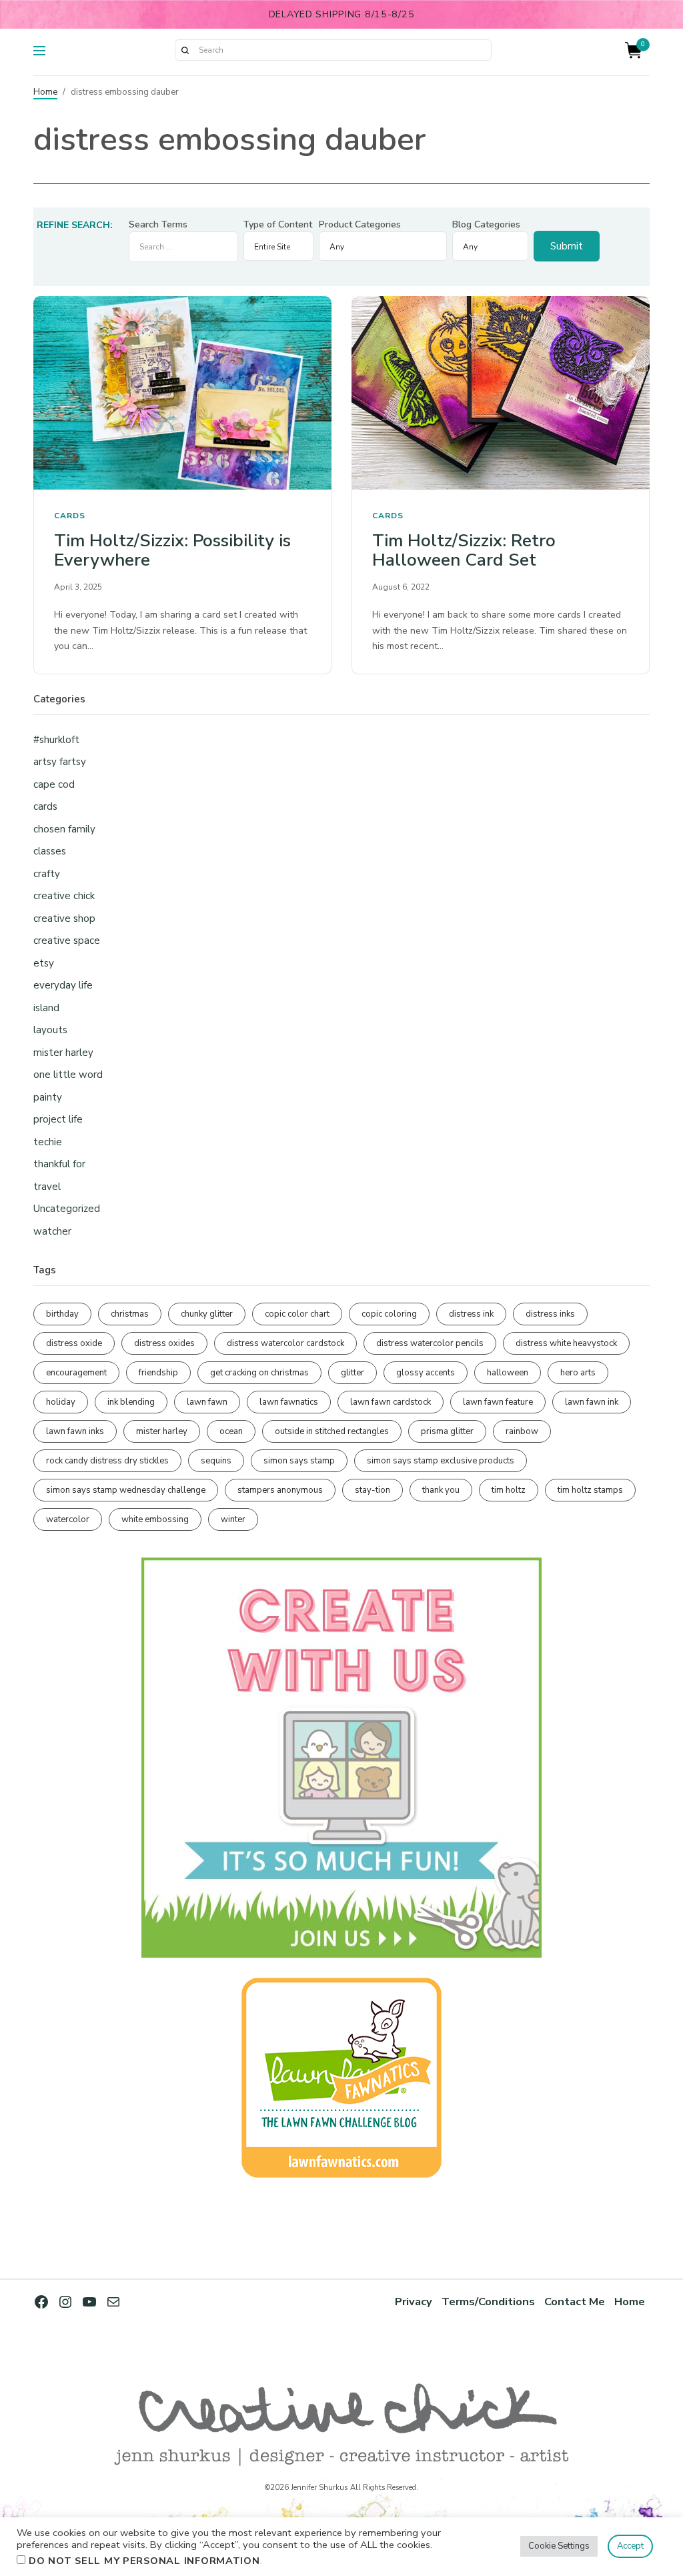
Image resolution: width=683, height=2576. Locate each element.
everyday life (63, 985)
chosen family (64, 829)
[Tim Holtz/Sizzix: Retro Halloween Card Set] (501, 393)
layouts (50, 1030)
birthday (62, 1314)
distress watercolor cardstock (285, 1343)
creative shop (64, 918)
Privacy (414, 2302)
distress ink (471, 1314)
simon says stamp (299, 1461)
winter (233, 1519)
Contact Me (575, 2302)
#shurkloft (56, 740)
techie (48, 1142)
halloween (508, 1373)
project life (58, 1119)
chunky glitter (207, 1314)
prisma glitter (447, 1431)
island (46, 1008)
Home (45, 92)
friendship (158, 1373)
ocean (231, 1431)
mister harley (63, 1053)
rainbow (522, 1431)
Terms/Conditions (488, 2302)
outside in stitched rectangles (332, 1431)
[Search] (185, 50)
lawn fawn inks (75, 1431)
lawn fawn (207, 1402)
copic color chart (297, 1314)
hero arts (578, 1373)
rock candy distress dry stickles (107, 1461)
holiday (61, 1402)
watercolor (68, 1519)
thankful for (59, 1164)
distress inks (550, 1314)
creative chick (64, 896)
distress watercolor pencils (430, 1343)
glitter (353, 1373)
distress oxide (74, 1343)
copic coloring (389, 1314)
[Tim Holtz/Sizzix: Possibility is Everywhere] (182, 393)
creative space (67, 940)
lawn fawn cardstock (391, 1402)
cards (70, 516)
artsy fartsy (60, 762)
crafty (47, 874)
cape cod (54, 784)
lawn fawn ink (592, 1402)
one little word (68, 1075)
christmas (130, 1314)
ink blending (131, 1402)
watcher (52, 1231)
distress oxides (164, 1343)
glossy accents (426, 1373)
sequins (216, 1461)
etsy (44, 963)
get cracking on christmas (259, 1373)
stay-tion (373, 1490)
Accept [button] (630, 2546)
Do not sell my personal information (144, 2561)
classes (50, 851)
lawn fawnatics (289, 1402)
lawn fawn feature (498, 1402)
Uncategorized (67, 1209)
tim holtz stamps (590, 1490)
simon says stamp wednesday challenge (126, 1490)
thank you (441, 1490)
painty (48, 1097)
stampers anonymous (280, 1490)
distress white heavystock (566, 1343)
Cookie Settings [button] (559, 2546)
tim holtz (509, 1490)
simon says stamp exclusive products (441, 1461)
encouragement (76, 1373)
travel (47, 1187)
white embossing (155, 1519)
